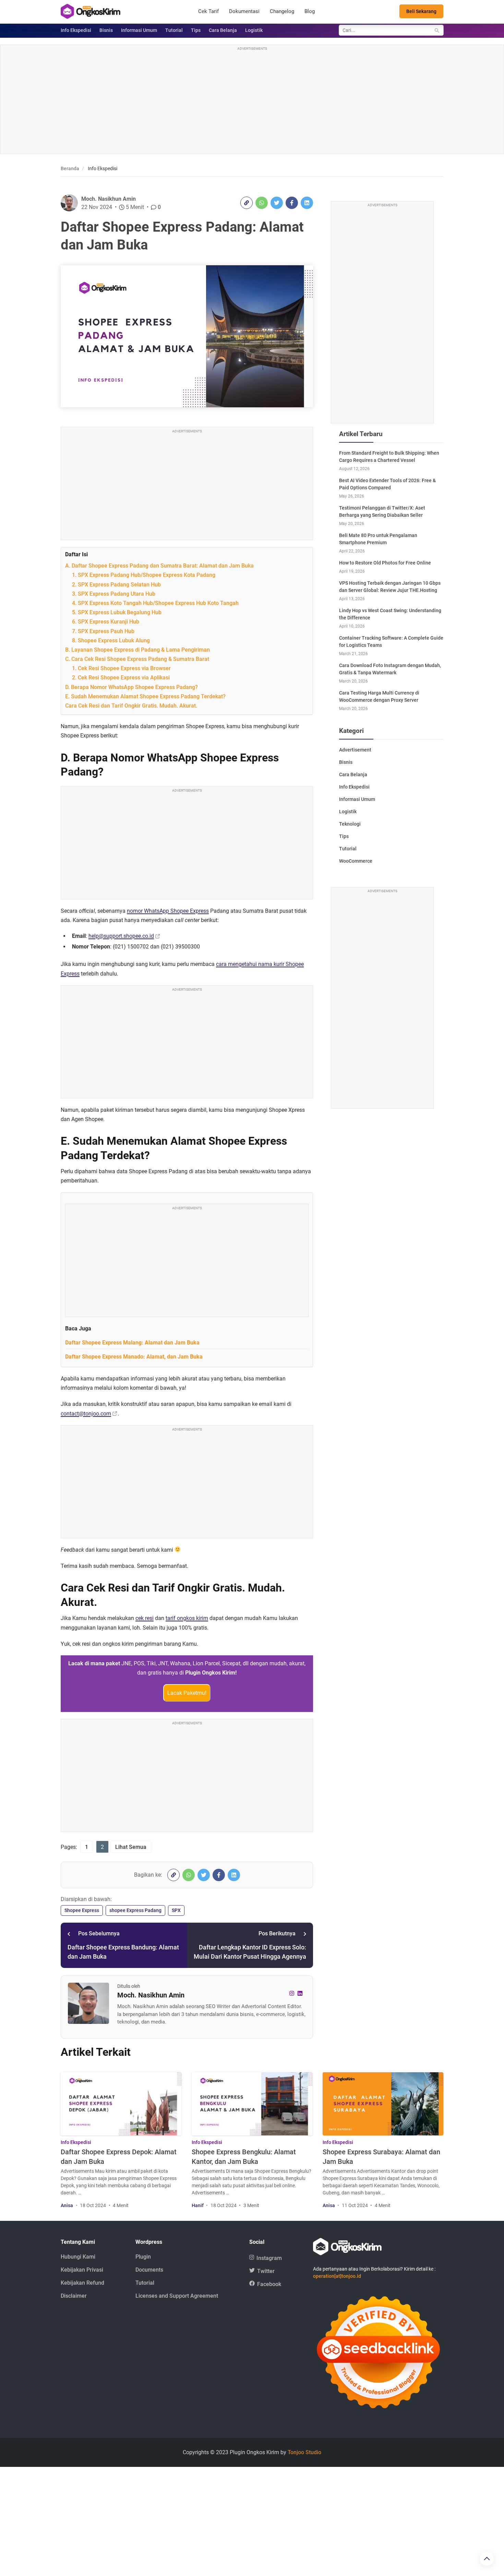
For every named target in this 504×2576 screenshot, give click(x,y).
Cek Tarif (208, 11)
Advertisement (355, 750)
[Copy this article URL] (247, 203)
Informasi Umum (139, 30)
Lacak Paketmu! (187, 1693)
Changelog (282, 11)
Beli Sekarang (421, 11)
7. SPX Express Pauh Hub (103, 631)
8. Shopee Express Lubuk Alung (111, 640)
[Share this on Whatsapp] (262, 203)
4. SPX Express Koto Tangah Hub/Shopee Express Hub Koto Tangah (155, 603)
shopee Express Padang (135, 1910)
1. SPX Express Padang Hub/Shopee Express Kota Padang (144, 575)
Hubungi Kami (78, 2257)
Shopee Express (82, 1910)
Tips (196, 30)
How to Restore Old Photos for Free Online (385, 563)
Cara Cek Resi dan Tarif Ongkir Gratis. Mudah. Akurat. (132, 706)
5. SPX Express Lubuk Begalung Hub (117, 612)
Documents (149, 2270)
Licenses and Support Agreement (177, 2296)
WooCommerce (356, 861)
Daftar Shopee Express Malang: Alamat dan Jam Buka (132, 1343)
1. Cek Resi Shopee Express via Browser (121, 668)
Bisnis (106, 30)
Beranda (70, 168)
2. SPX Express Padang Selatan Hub (116, 585)
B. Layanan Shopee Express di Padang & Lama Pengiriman (137, 650)
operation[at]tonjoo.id (337, 2276)
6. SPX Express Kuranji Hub (106, 622)
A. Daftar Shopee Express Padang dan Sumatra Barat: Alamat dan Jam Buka (159, 566)
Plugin (143, 2257)
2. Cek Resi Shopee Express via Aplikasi (121, 678)
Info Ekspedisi (76, 30)
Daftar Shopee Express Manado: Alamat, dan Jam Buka (134, 1357)
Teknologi (350, 824)
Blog (310, 11)
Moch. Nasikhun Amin (109, 199)
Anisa (67, 2205)
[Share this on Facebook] (292, 203)
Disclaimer (74, 2296)
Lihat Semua (131, 1847)
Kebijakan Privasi (82, 2270)
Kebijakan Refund (82, 2283)
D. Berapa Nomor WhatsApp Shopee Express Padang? (131, 687)
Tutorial (174, 30)
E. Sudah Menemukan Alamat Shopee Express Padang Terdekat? (145, 696)
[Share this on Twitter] (277, 203)
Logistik (254, 30)
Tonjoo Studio (304, 2452)
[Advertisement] (252, 100)
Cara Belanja (223, 30)
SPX (176, 1910)
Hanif (198, 2205)
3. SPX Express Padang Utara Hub (114, 594)
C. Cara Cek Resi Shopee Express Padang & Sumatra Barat (137, 659)
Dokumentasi (244, 11)
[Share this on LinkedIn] (307, 203)
